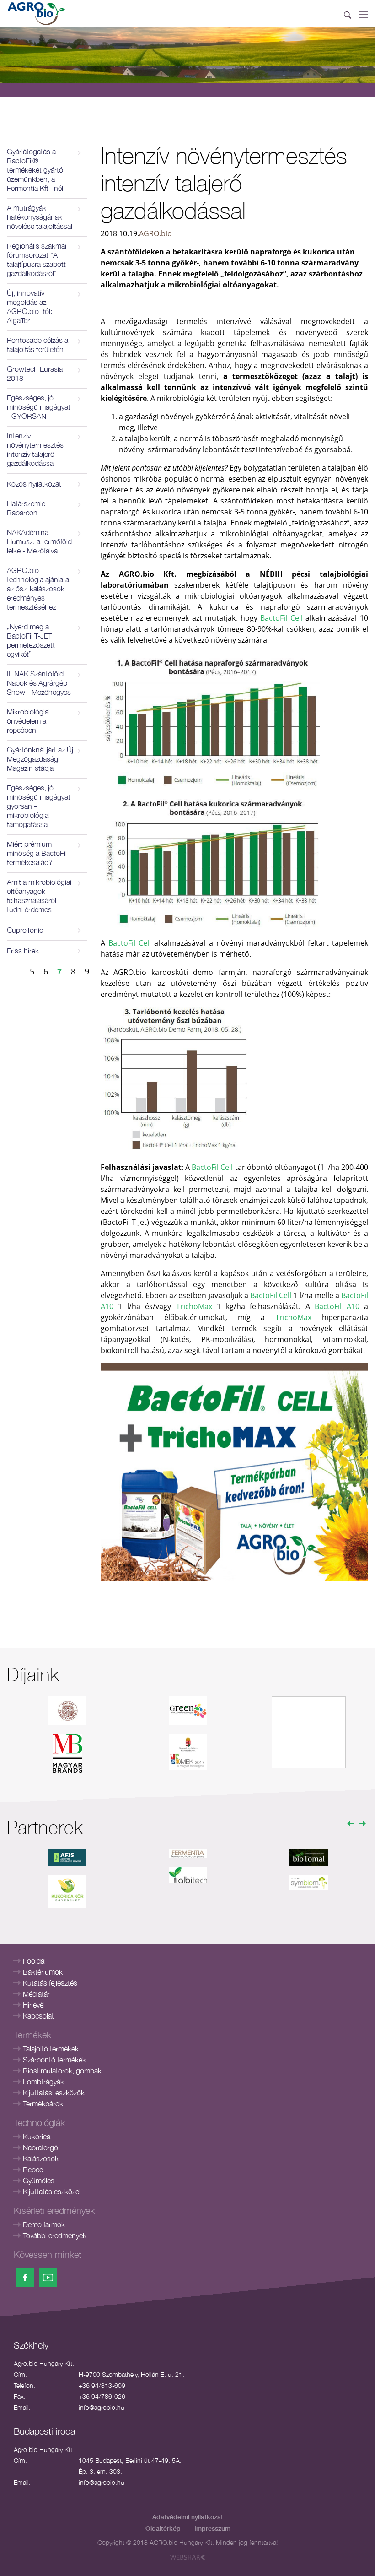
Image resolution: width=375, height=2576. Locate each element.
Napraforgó (40, 2148)
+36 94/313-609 (102, 2385)
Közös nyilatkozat (34, 484)
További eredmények (55, 2235)
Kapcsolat (38, 2016)
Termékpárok (43, 2104)
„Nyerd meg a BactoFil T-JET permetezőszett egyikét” (31, 640)
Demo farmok (44, 2224)
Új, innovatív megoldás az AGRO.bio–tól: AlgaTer (29, 307)
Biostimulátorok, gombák (62, 2071)
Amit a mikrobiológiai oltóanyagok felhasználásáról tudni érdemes (39, 896)
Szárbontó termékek (54, 2060)
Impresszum (212, 2528)
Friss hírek (23, 951)
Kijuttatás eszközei (52, 2192)
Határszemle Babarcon (26, 508)
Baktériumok (43, 1972)
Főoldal (34, 1961)
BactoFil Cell (281, 618)
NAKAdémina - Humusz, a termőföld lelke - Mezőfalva (39, 541)
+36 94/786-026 (102, 2396)
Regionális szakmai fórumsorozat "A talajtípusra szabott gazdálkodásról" (37, 260)
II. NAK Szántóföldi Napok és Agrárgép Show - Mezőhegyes (39, 683)
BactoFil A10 (337, 1306)
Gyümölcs (39, 2181)
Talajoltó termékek (51, 2049)
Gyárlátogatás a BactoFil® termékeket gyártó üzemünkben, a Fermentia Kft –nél (35, 170)
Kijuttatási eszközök (54, 2093)
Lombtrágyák (43, 2082)
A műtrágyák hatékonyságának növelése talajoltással (40, 217)
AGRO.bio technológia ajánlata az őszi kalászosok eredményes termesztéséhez (38, 589)
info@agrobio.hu (102, 2407)
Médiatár (36, 1994)
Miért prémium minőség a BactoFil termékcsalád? (37, 853)
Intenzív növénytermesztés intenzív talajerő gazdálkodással (35, 449)
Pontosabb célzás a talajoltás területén (37, 345)
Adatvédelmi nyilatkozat (188, 2517)
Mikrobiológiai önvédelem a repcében (28, 721)
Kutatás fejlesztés (50, 1983)
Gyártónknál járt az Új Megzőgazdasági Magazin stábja (40, 759)
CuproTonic (25, 930)
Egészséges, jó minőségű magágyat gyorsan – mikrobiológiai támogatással (39, 806)
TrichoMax (194, 1306)
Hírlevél (34, 2005)
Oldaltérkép (163, 2528)
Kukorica (37, 2137)
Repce (33, 2170)
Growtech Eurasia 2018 (35, 373)
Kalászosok (41, 2159)
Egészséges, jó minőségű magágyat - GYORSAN (39, 407)
